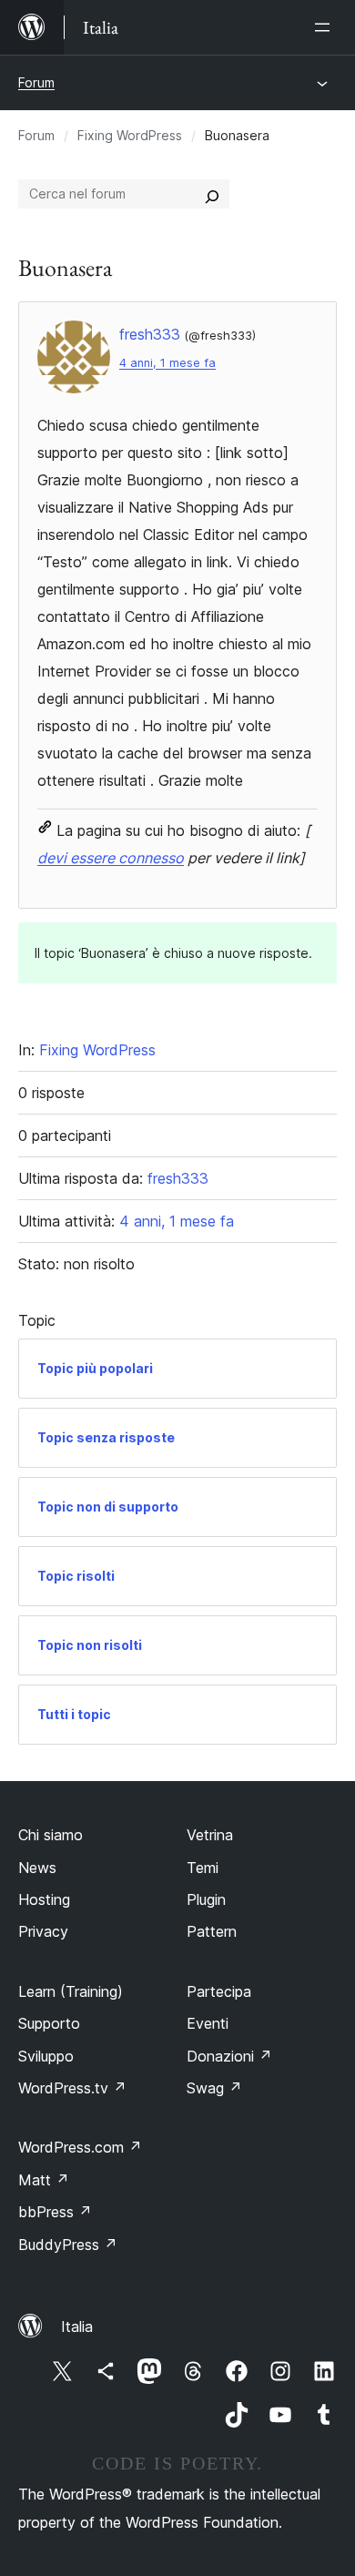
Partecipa (219, 1991)
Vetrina (210, 1835)
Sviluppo (46, 2056)
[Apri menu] (326, 27)
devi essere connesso (111, 858)
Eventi (208, 2023)
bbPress (55, 2212)
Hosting (44, 1899)
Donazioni (229, 2056)
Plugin (206, 1899)
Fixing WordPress (130, 135)
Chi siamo (51, 1835)
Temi (203, 1868)
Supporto (49, 2023)
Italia (77, 2327)
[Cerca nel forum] (212, 194)
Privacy (43, 1931)
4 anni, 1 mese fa (167, 363)
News (37, 1868)
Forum (36, 82)
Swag (214, 2088)
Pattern (212, 1931)
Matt (44, 2180)
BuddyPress (68, 2245)
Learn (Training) (71, 1991)
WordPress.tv (72, 2088)
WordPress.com (80, 2147)
